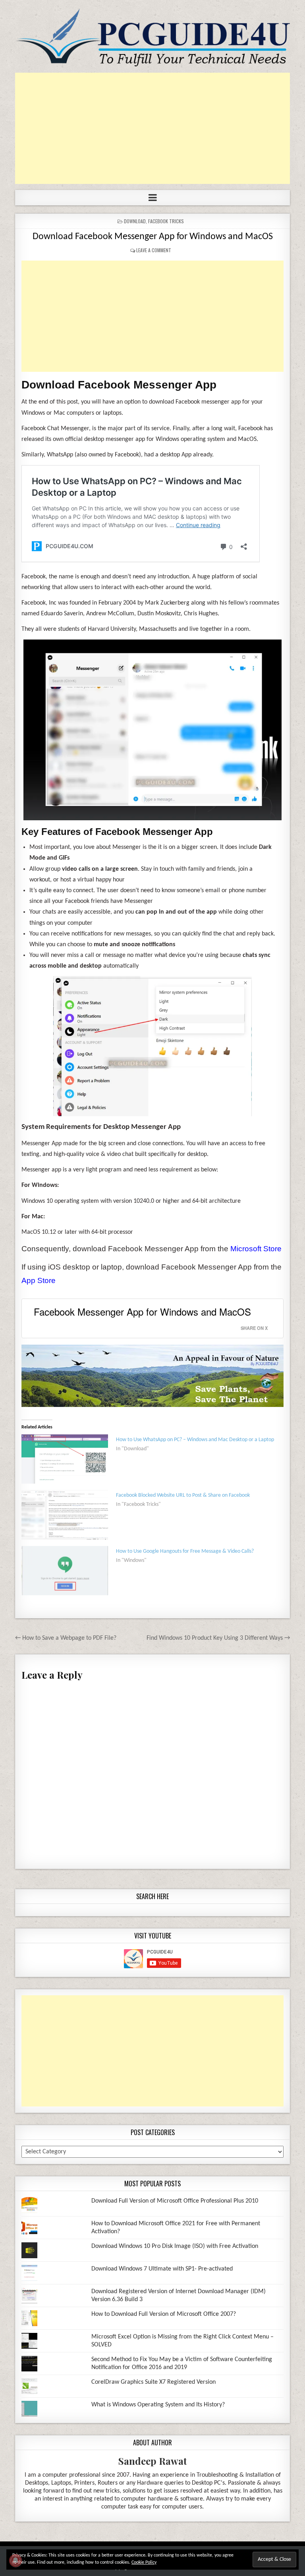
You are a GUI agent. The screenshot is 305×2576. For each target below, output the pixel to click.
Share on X (254, 1328)
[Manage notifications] (15, 2561)
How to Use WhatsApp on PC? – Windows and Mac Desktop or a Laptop (195, 1440)
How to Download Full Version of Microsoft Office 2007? (164, 2314)
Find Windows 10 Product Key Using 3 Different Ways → (218, 1638)
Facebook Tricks (166, 221)
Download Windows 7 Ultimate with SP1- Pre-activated (162, 2269)
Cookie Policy (144, 2562)
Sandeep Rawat (153, 2461)
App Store (39, 1280)
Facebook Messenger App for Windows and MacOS (142, 1311)
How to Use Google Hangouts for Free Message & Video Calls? (185, 1551)
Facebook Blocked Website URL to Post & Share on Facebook (183, 1495)
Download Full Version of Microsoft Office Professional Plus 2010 (175, 2201)
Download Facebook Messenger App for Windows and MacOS (153, 237)
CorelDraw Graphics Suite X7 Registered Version (153, 2382)
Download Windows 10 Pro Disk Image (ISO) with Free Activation (175, 2246)
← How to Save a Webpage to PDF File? (66, 1638)
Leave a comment (154, 250)
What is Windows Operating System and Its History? (158, 2405)
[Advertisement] (152, 128)
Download (135, 221)
